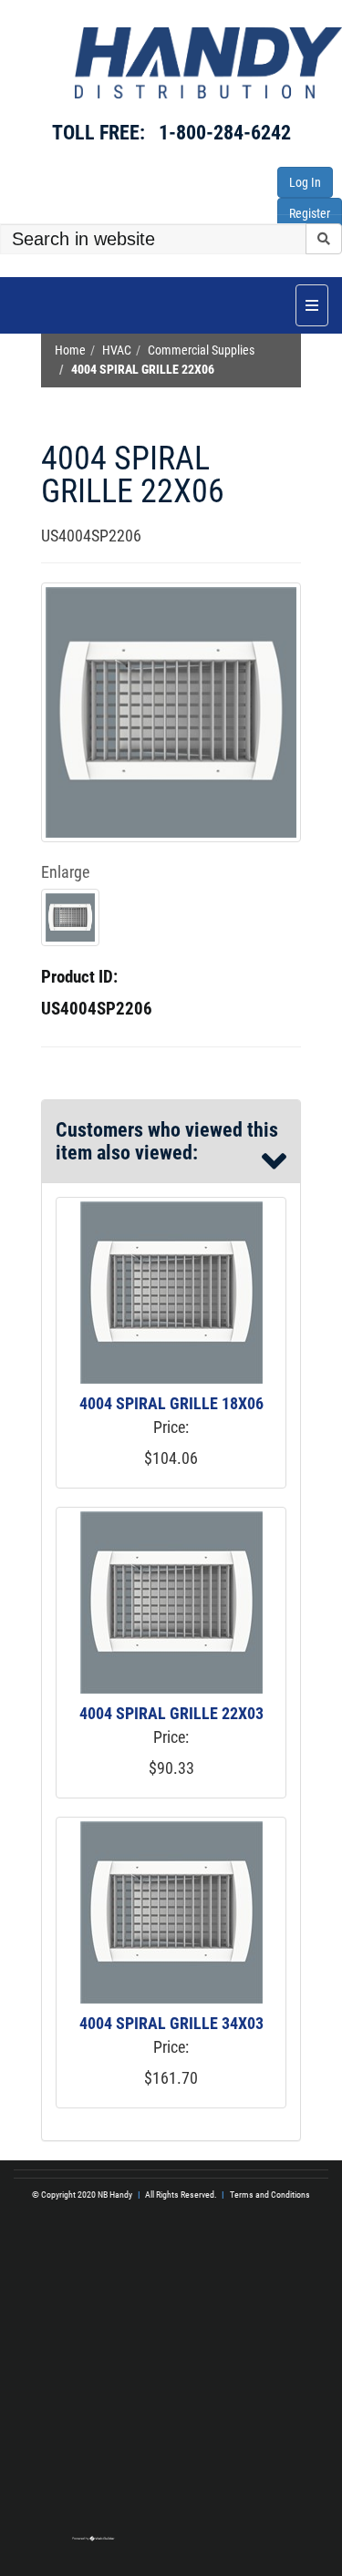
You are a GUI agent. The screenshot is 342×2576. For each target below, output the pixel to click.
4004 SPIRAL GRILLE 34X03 (171, 2023)
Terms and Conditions (270, 2195)
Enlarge (65, 872)
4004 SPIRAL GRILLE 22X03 (171, 1713)
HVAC (117, 350)
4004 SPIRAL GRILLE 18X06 (171, 1403)
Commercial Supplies (201, 350)
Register (310, 213)
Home (70, 350)
